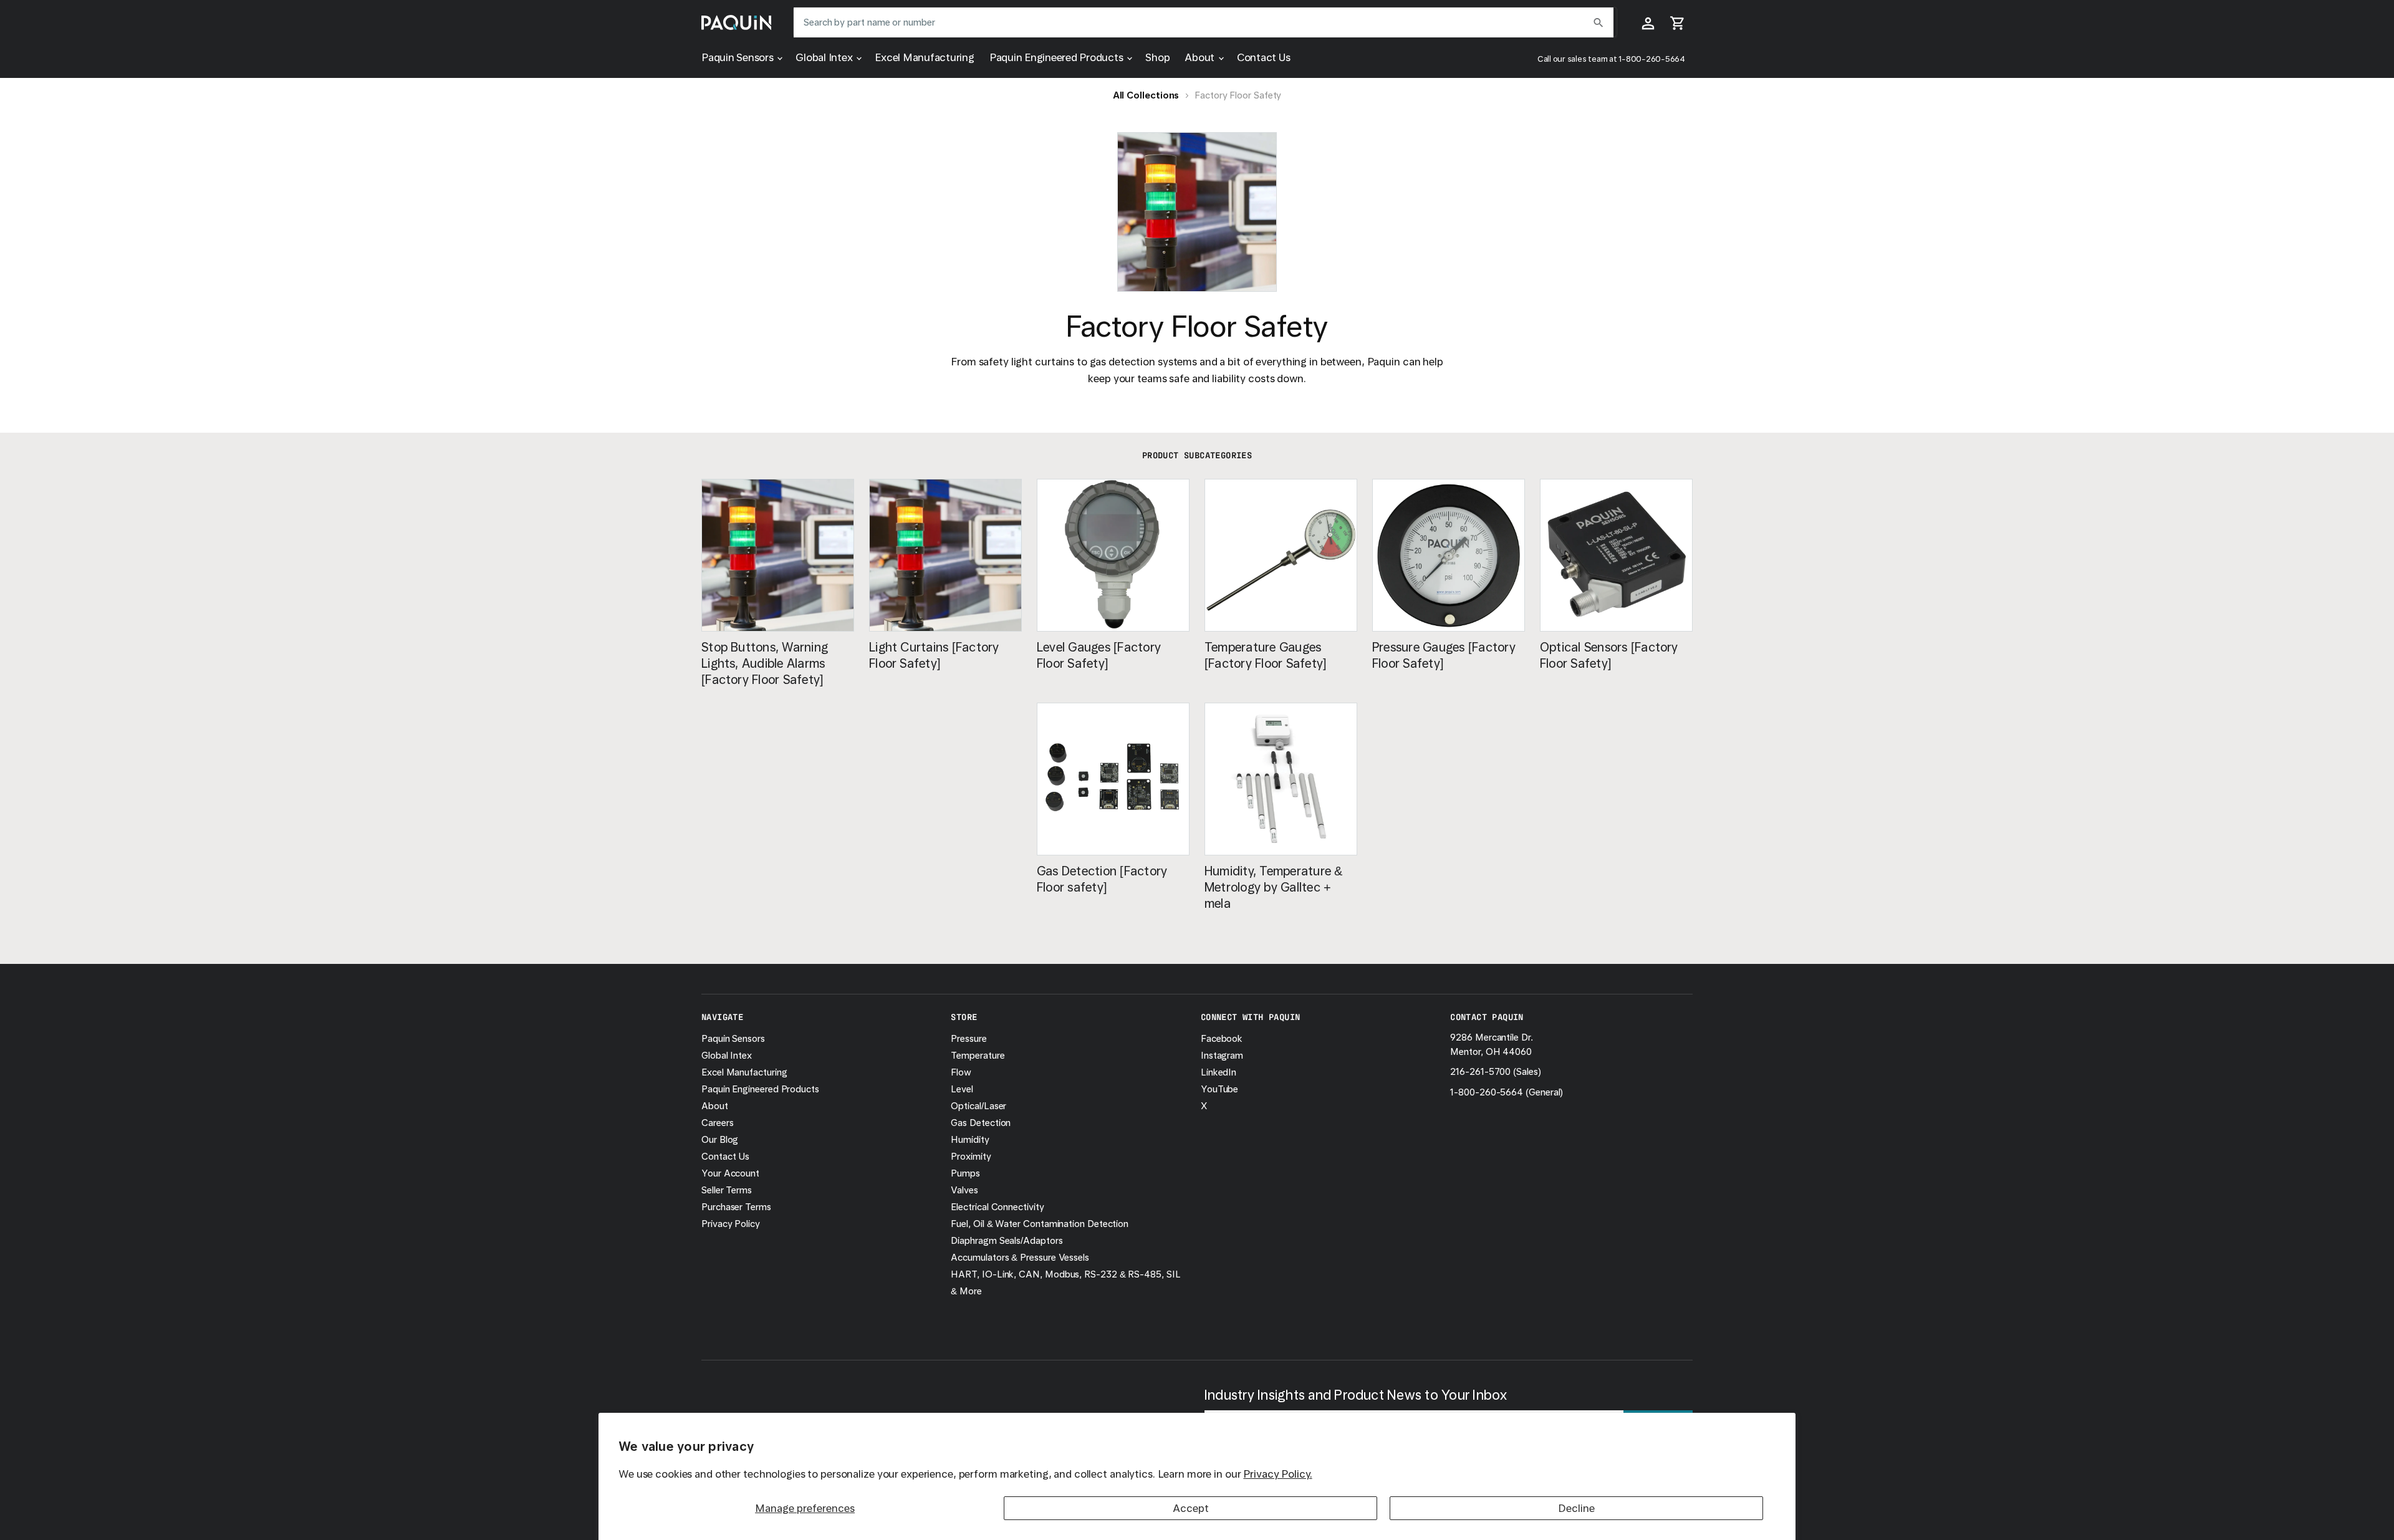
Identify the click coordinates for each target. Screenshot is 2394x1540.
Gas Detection (981, 1123)
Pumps (965, 1173)
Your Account (730, 1173)
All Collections (1146, 95)
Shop (1157, 57)
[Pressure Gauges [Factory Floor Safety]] (1449, 555)
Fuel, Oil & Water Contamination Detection (1040, 1224)
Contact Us (1264, 57)
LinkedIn (1219, 1072)
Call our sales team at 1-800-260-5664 (1611, 59)
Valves (964, 1190)
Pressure (969, 1039)
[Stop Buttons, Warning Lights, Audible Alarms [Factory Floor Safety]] (778, 555)
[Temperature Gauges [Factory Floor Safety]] (1281, 555)
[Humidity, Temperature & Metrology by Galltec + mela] (1281, 779)
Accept (1191, 1508)
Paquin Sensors (738, 57)
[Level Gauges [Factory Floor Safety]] (1113, 555)
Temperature (978, 1056)
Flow (961, 1072)
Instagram (1222, 1056)
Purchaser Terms (736, 1207)
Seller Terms (727, 1190)
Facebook (1222, 1039)
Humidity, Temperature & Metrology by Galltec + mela (1274, 887)
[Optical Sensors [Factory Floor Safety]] (1616, 555)
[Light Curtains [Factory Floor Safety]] (945, 555)
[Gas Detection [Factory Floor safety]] (1113, 779)
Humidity (970, 1140)
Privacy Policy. (1277, 1474)
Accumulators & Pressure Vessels (1020, 1258)
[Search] (1598, 22)
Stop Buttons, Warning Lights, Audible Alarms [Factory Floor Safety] (765, 663)
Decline (1576, 1508)
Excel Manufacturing (924, 57)
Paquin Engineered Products (1058, 57)
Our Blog (720, 1140)
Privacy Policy (731, 1224)
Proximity (971, 1157)
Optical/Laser (978, 1106)
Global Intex (825, 57)
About (1201, 57)
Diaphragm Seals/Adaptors (1007, 1241)
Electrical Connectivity (997, 1207)
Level (962, 1089)
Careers (717, 1123)
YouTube (1219, 1089)
